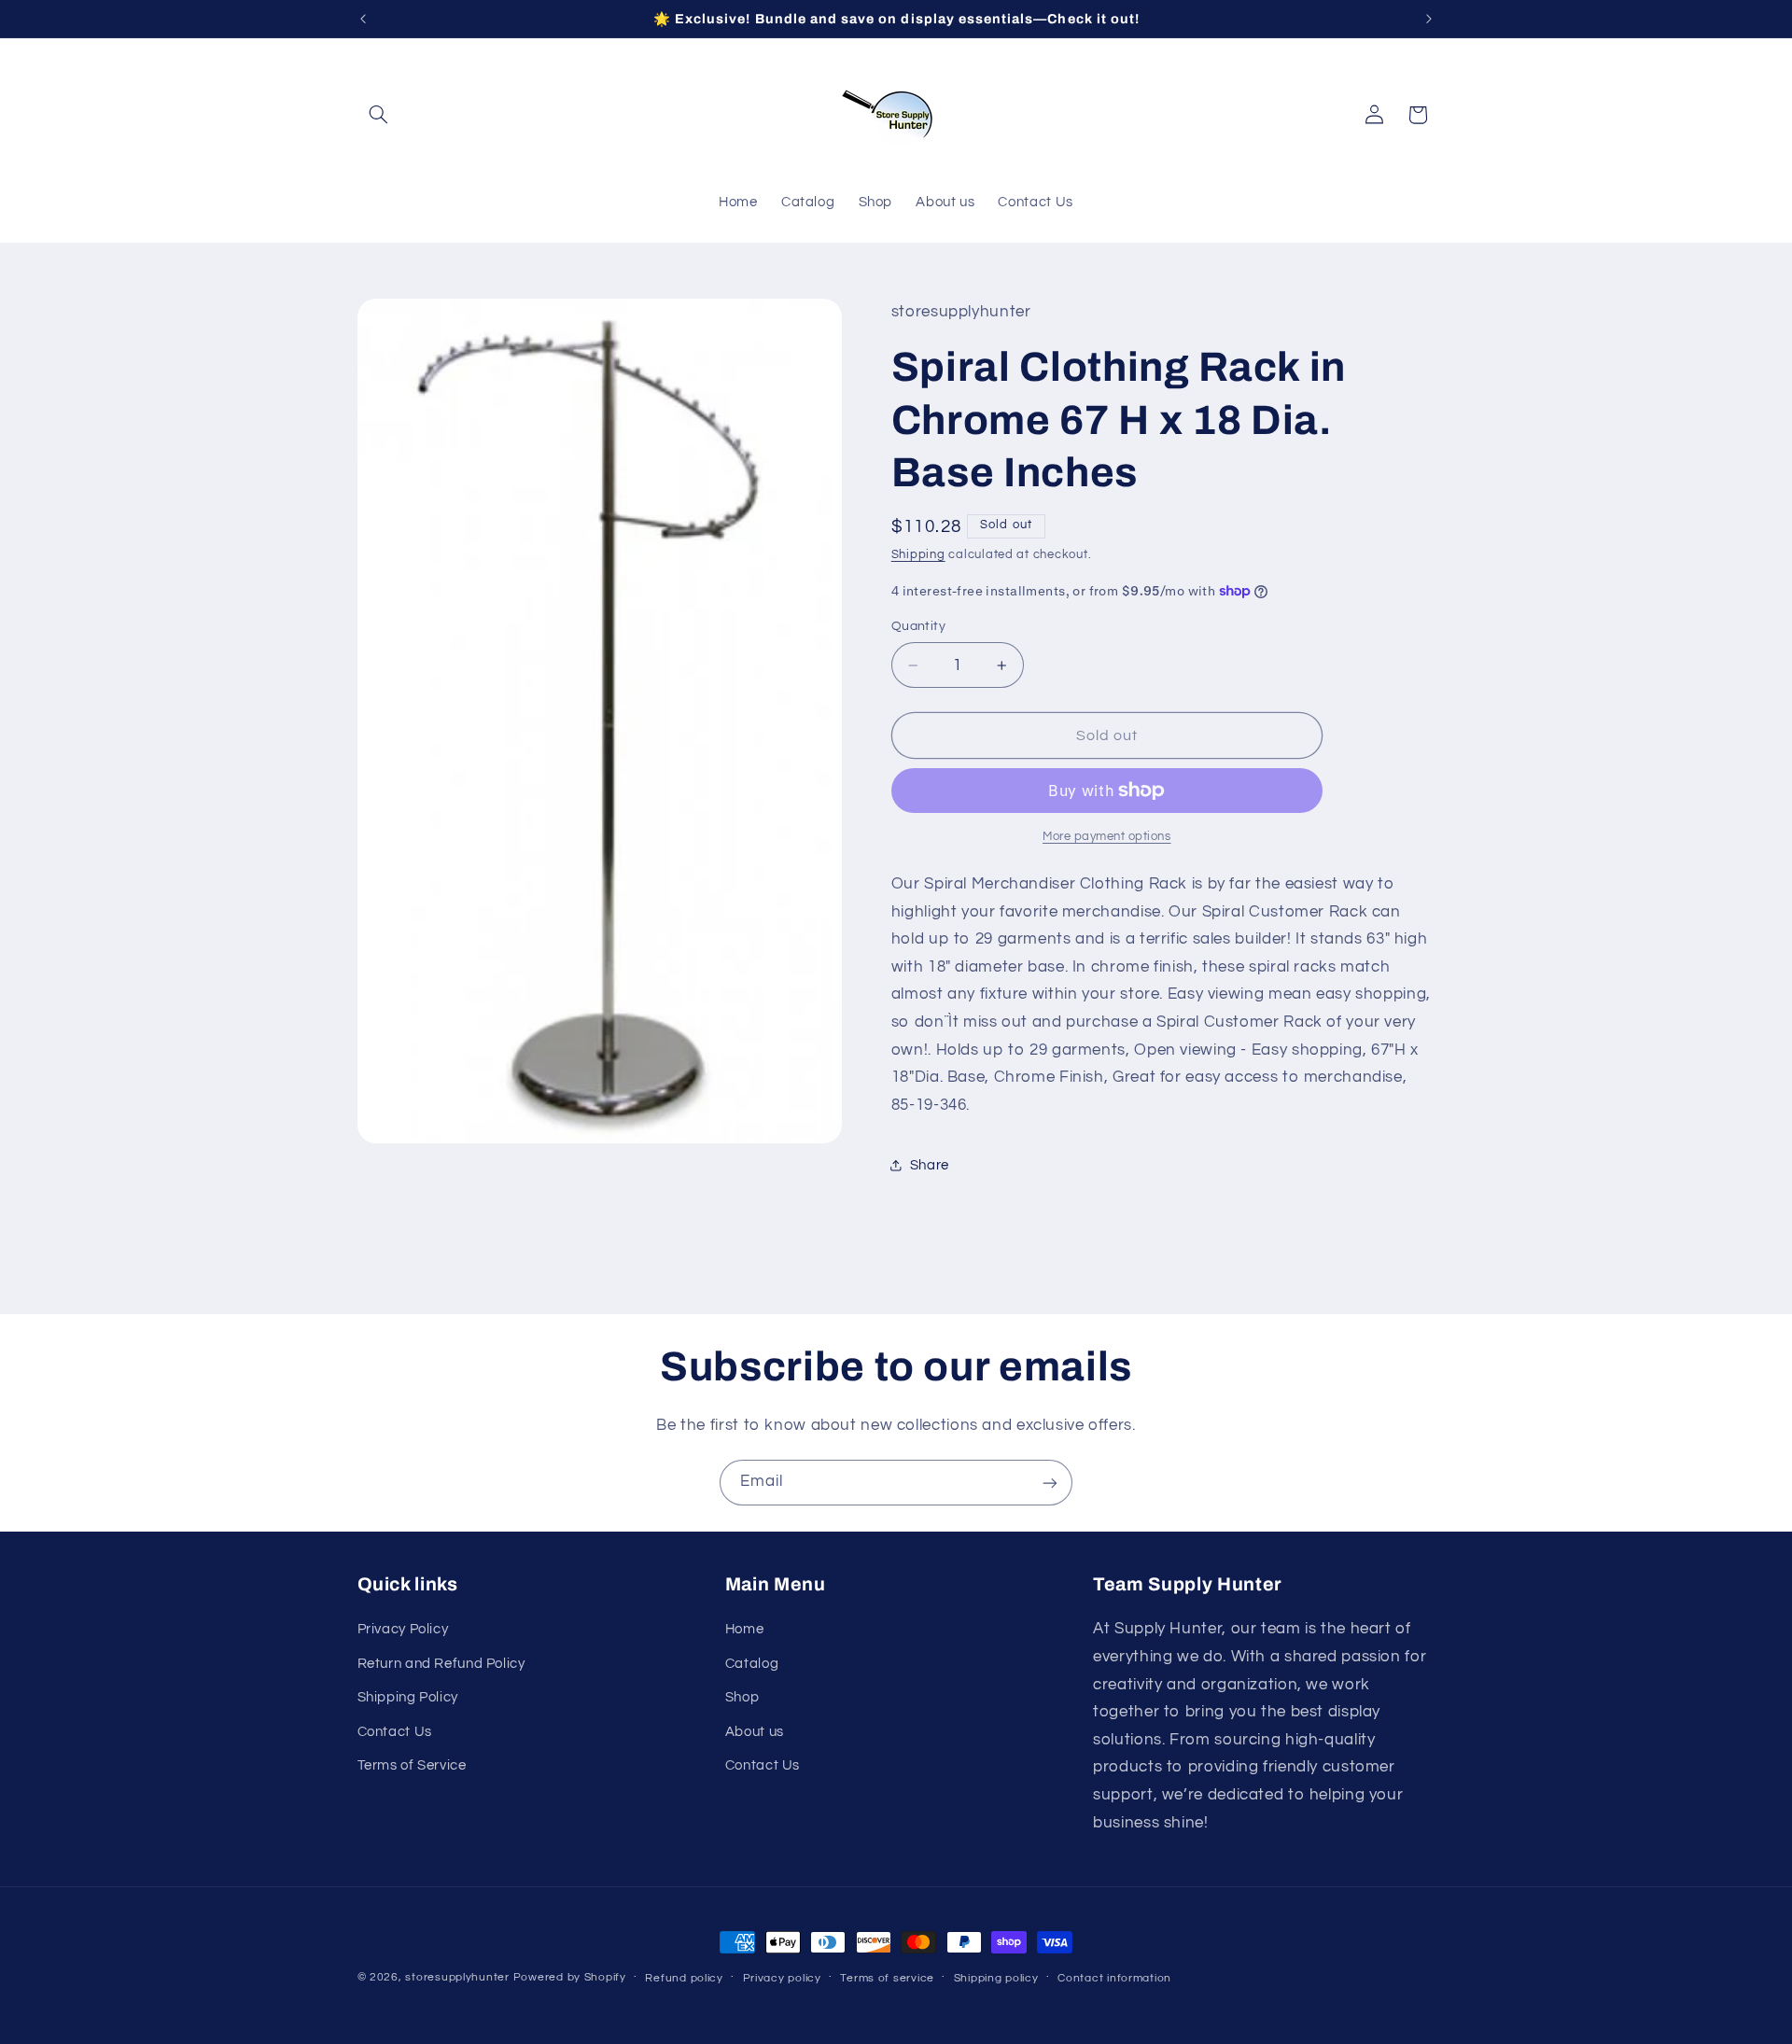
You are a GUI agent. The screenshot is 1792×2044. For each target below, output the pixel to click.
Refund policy (684, 1978)
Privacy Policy (403, 1630)
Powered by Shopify (570, 1977)
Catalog (752, 1664)
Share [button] (930, 1165)
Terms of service (887, 1978)
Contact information (1114, 1978)
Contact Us (395, 1732)
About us (755, 1732)
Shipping (918, 555)
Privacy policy (782, 1978)
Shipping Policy (408, 1698)
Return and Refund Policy (441, 1664)
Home (745, 1630)
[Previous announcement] (363, 19)
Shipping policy (996, 1978)
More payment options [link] (1107, 837)
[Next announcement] (1429, 19)
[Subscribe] (1050, 1483)
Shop (742, 1698)
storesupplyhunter (457, 1977)
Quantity (918, 626)
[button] (379, 115)
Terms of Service (412, 1765)
